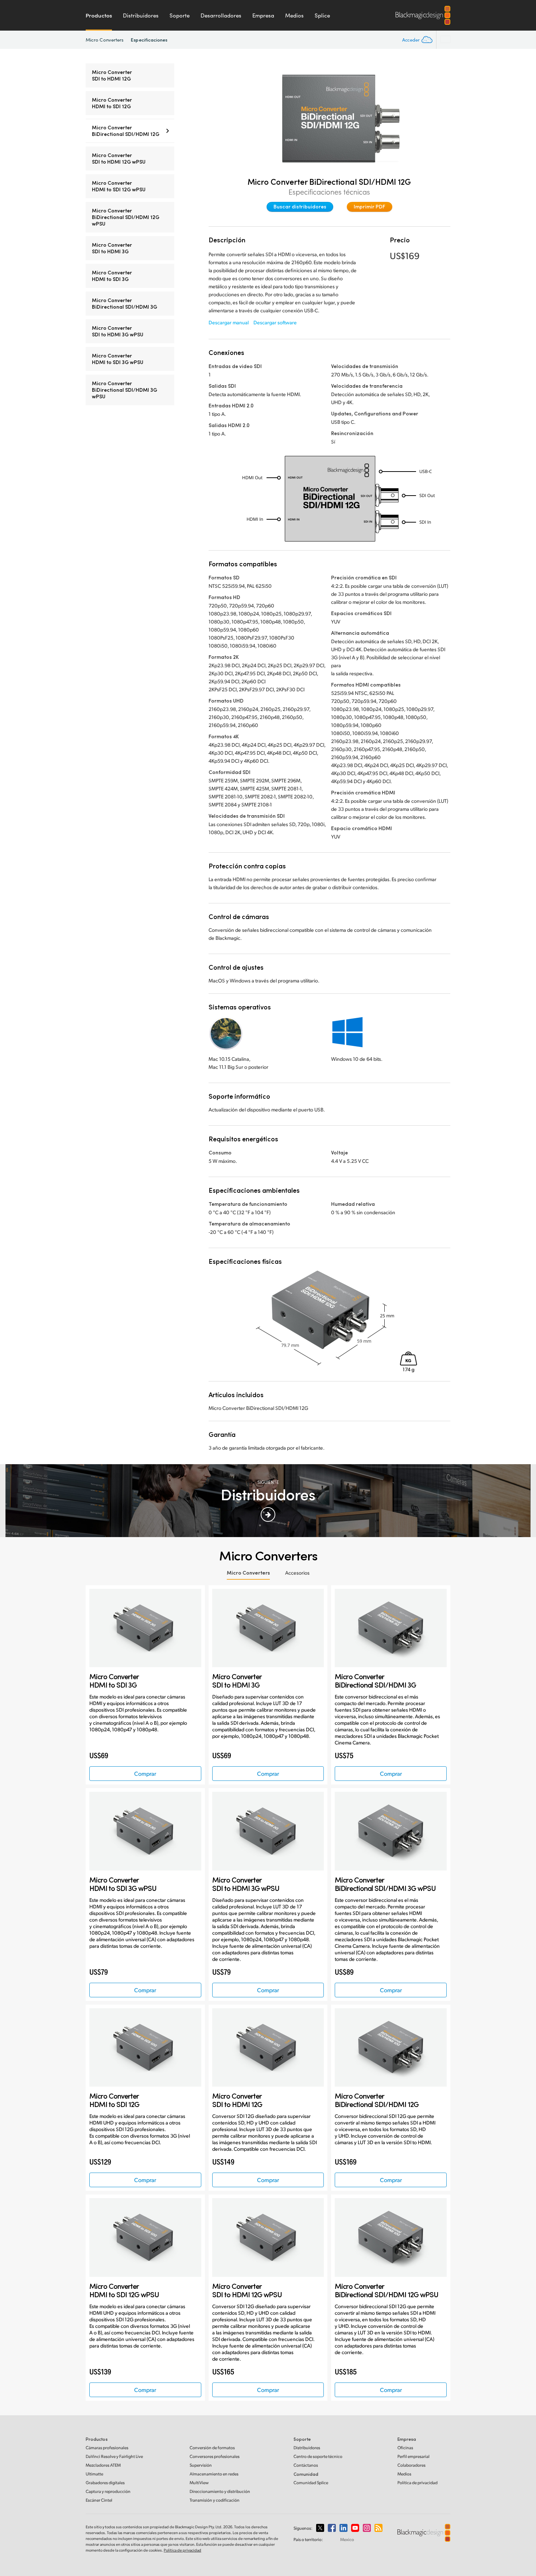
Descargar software (275, 322)
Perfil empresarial (413, 2456)
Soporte (180, 15)
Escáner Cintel (99, 2500)
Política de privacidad (417, 2483)
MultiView (199, 2483)
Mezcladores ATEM (103, 2465)
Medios (294, 15)
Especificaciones (149, 40)
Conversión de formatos (212, 2448)
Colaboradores (411, 2465)
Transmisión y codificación (215, 2500)
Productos (99, 15)
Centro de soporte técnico (318, 2456)
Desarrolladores (221, 15)
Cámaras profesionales (107, 2448)
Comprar (145, 1773)
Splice (322, 15)
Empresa (263, 15)
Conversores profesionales (215, 2456)
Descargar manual (229, 322)
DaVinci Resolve (114, 2456)
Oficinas (405, 2448)
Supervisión (201, 2465)
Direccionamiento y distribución (220, 2491)
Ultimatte (94, 2474)
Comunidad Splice (311, 2483)
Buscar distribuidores (300, 206)
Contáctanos (306, 2465)
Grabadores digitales (105, 2483)
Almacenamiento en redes (214, 2474)
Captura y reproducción (108, 2491)
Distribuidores (141, 15)
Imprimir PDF (370, 206)
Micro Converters (105, 40)
